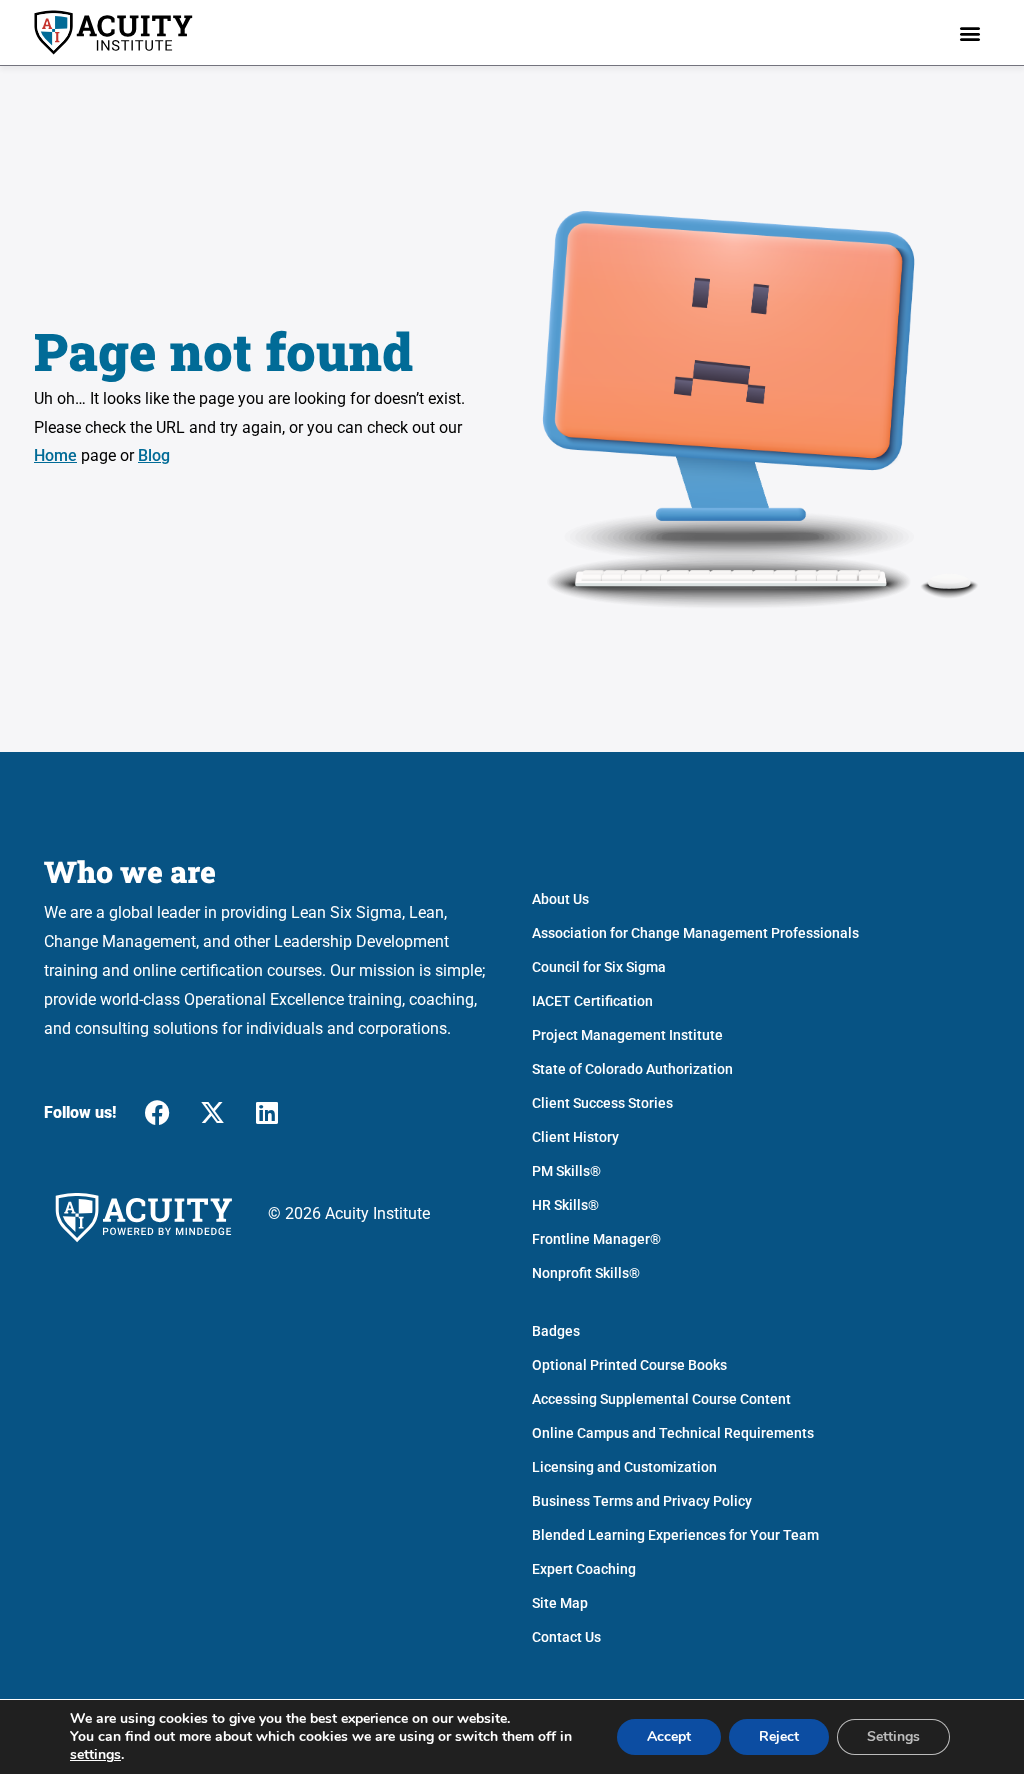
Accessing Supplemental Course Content (661, 1399)
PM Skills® (566, 1171)
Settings (893, 1736)
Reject (779, 1736)
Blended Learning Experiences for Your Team (675, 1535)
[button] (970, 32)
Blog (154, 455)
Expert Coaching (584, 1569)
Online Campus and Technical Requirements (673, 1433)
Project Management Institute (627, 1035)
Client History (575, 1137)
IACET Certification (592, 1001)
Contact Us (566, 1637)
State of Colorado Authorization (632, 1069)
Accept (669, 1736)
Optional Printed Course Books (629, 1365)
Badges (556, 1331)
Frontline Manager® (596, 1239)
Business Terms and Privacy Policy (642, 1501)
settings (95, 1755)
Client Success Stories (602, 1103)
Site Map (560, 1603)
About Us (560, 899)
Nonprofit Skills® (586, 1273)
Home (55, 455)
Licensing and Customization (624, 1467)
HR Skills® (565, 1205)
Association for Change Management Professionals (695, 933)
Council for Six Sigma (599, 967)
